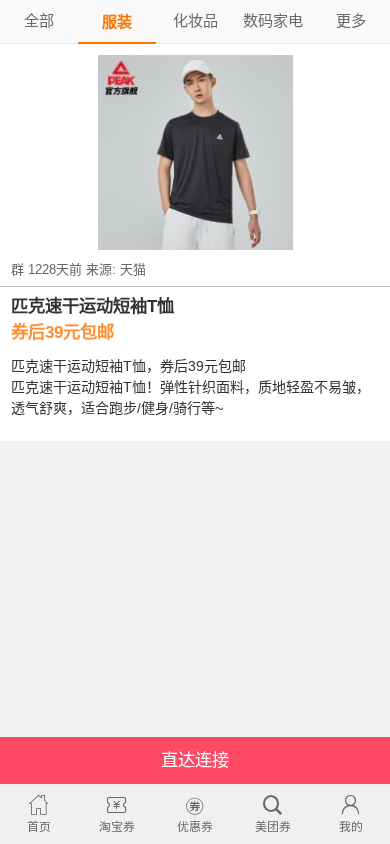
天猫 (133, 269)
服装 (117, 21)
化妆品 (195, 20)
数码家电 (273, 20)
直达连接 (195, 760)
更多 (351, 20)
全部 (39, 20)
